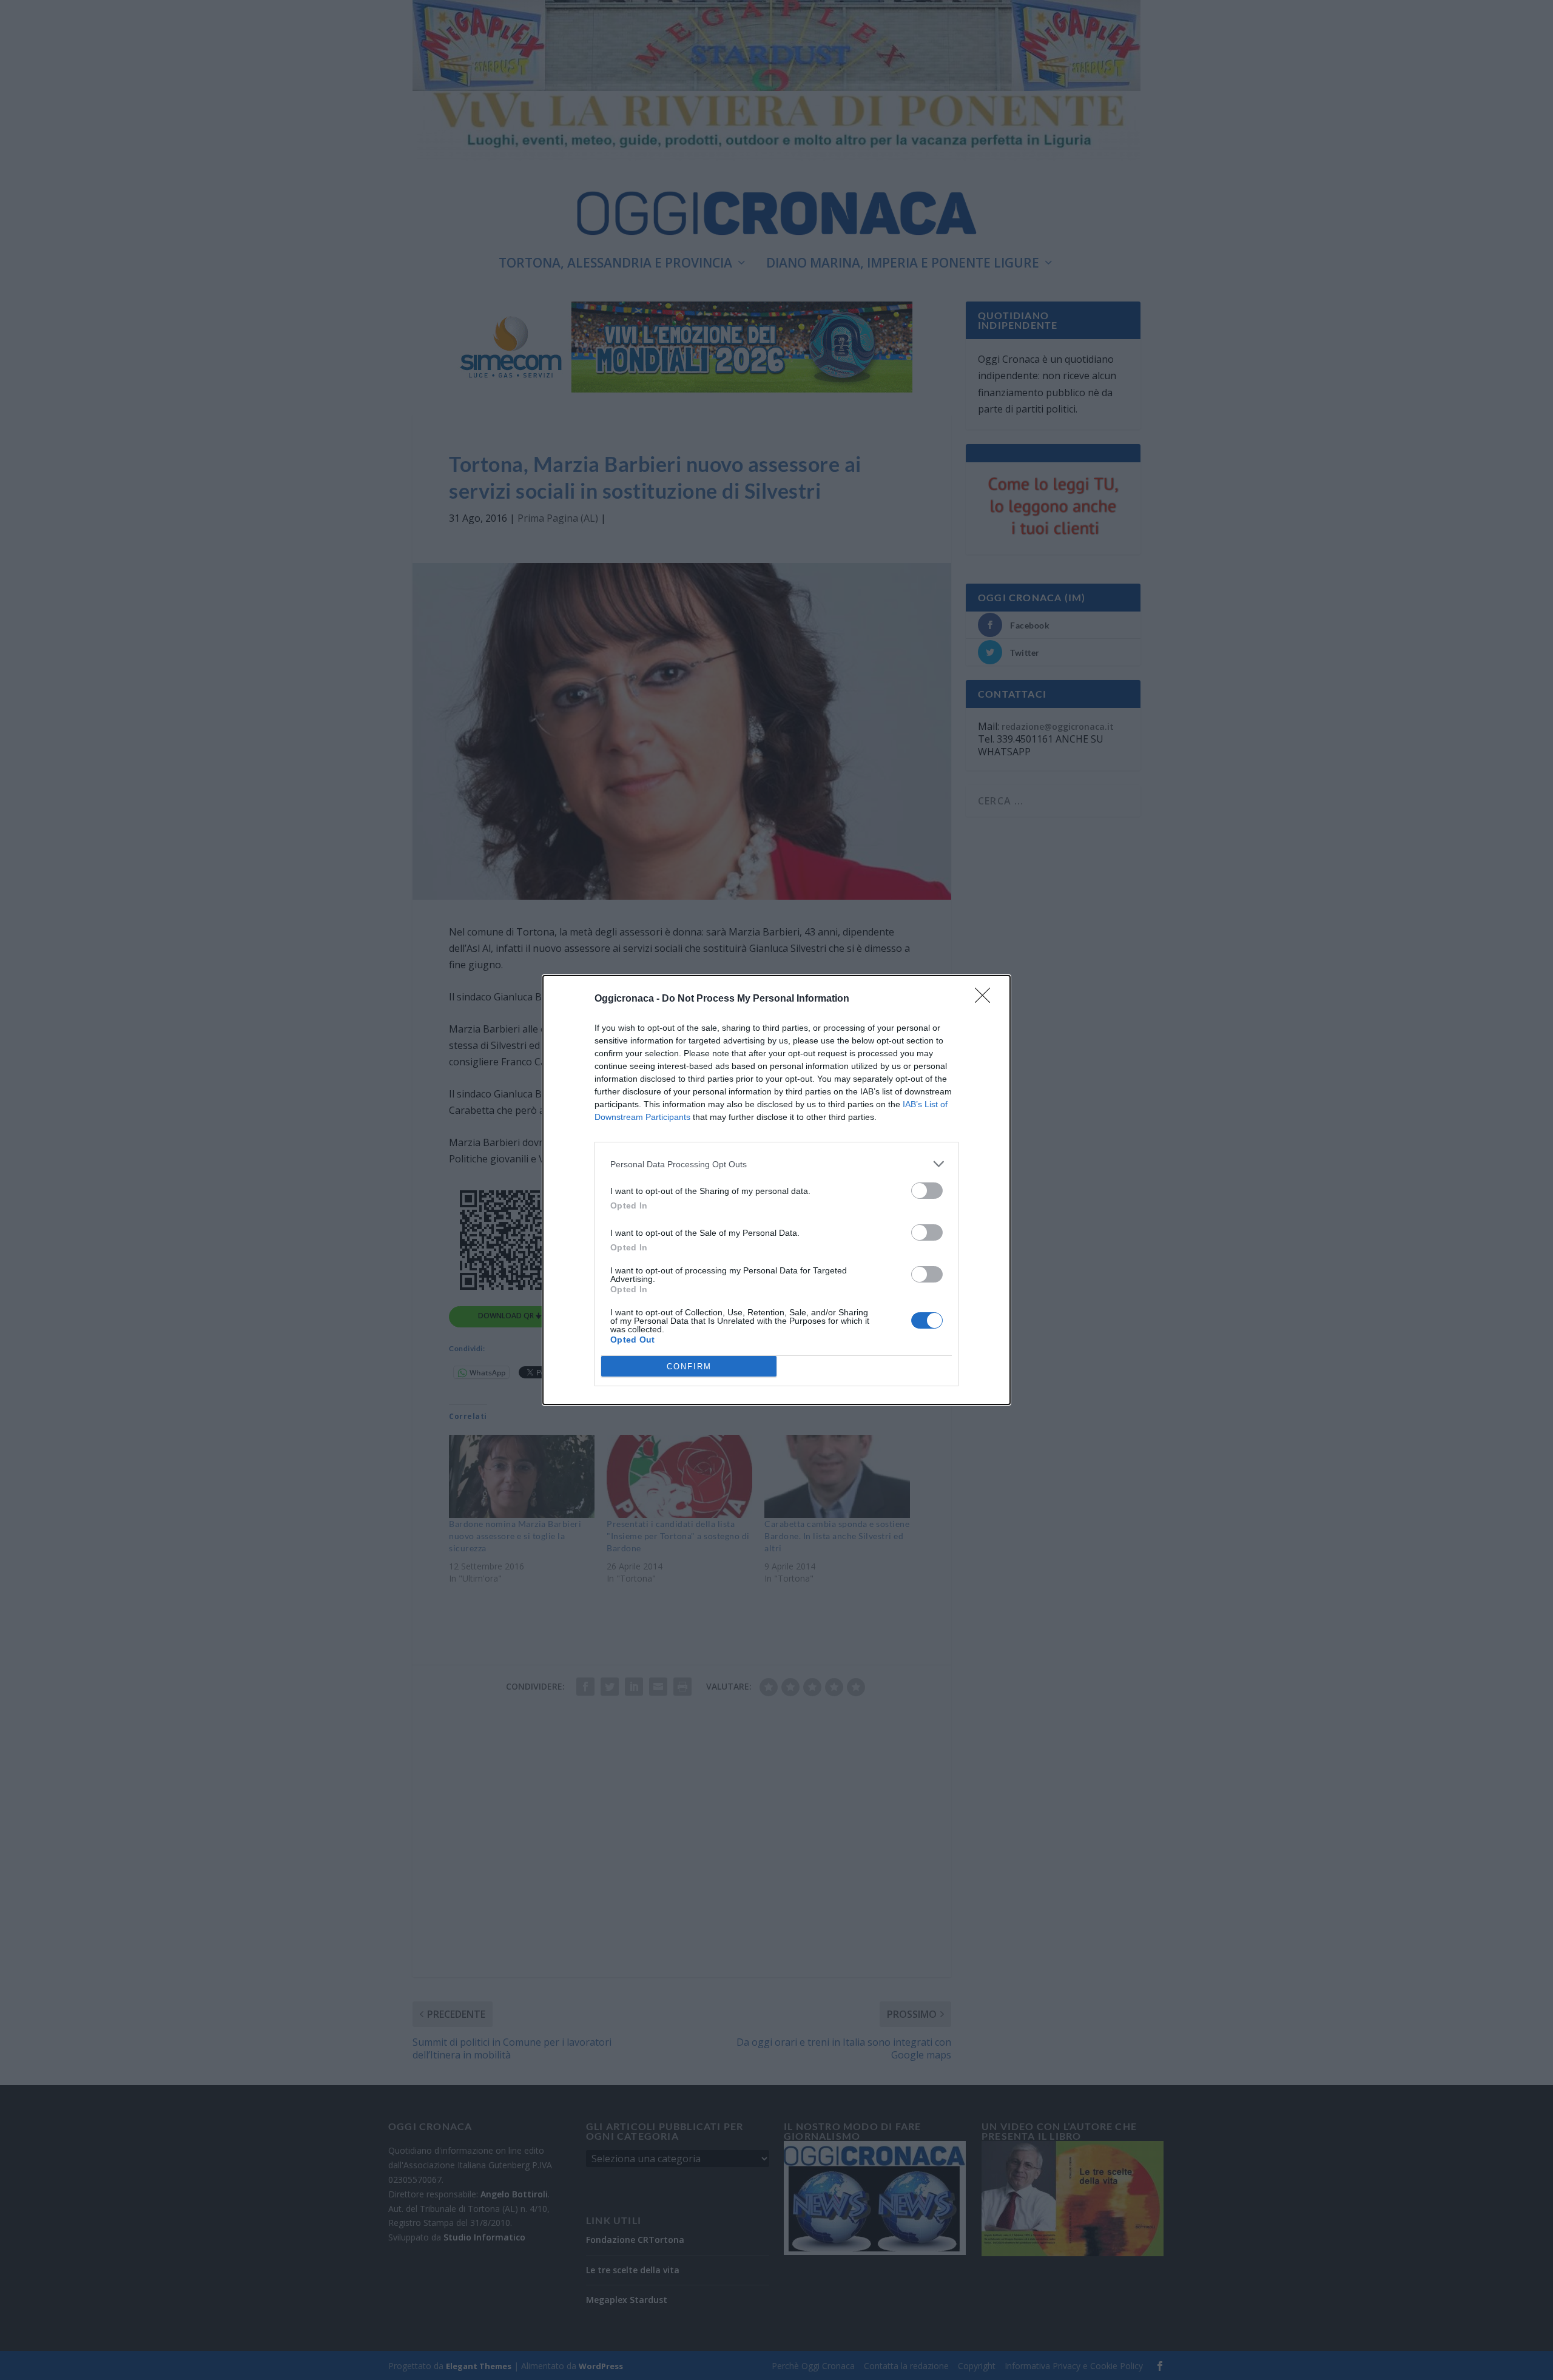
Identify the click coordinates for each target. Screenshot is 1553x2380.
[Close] (986, 999)
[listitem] (776, 1164)
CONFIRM (689, 1367)
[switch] (927, 1191)
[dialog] (776, 1190)
